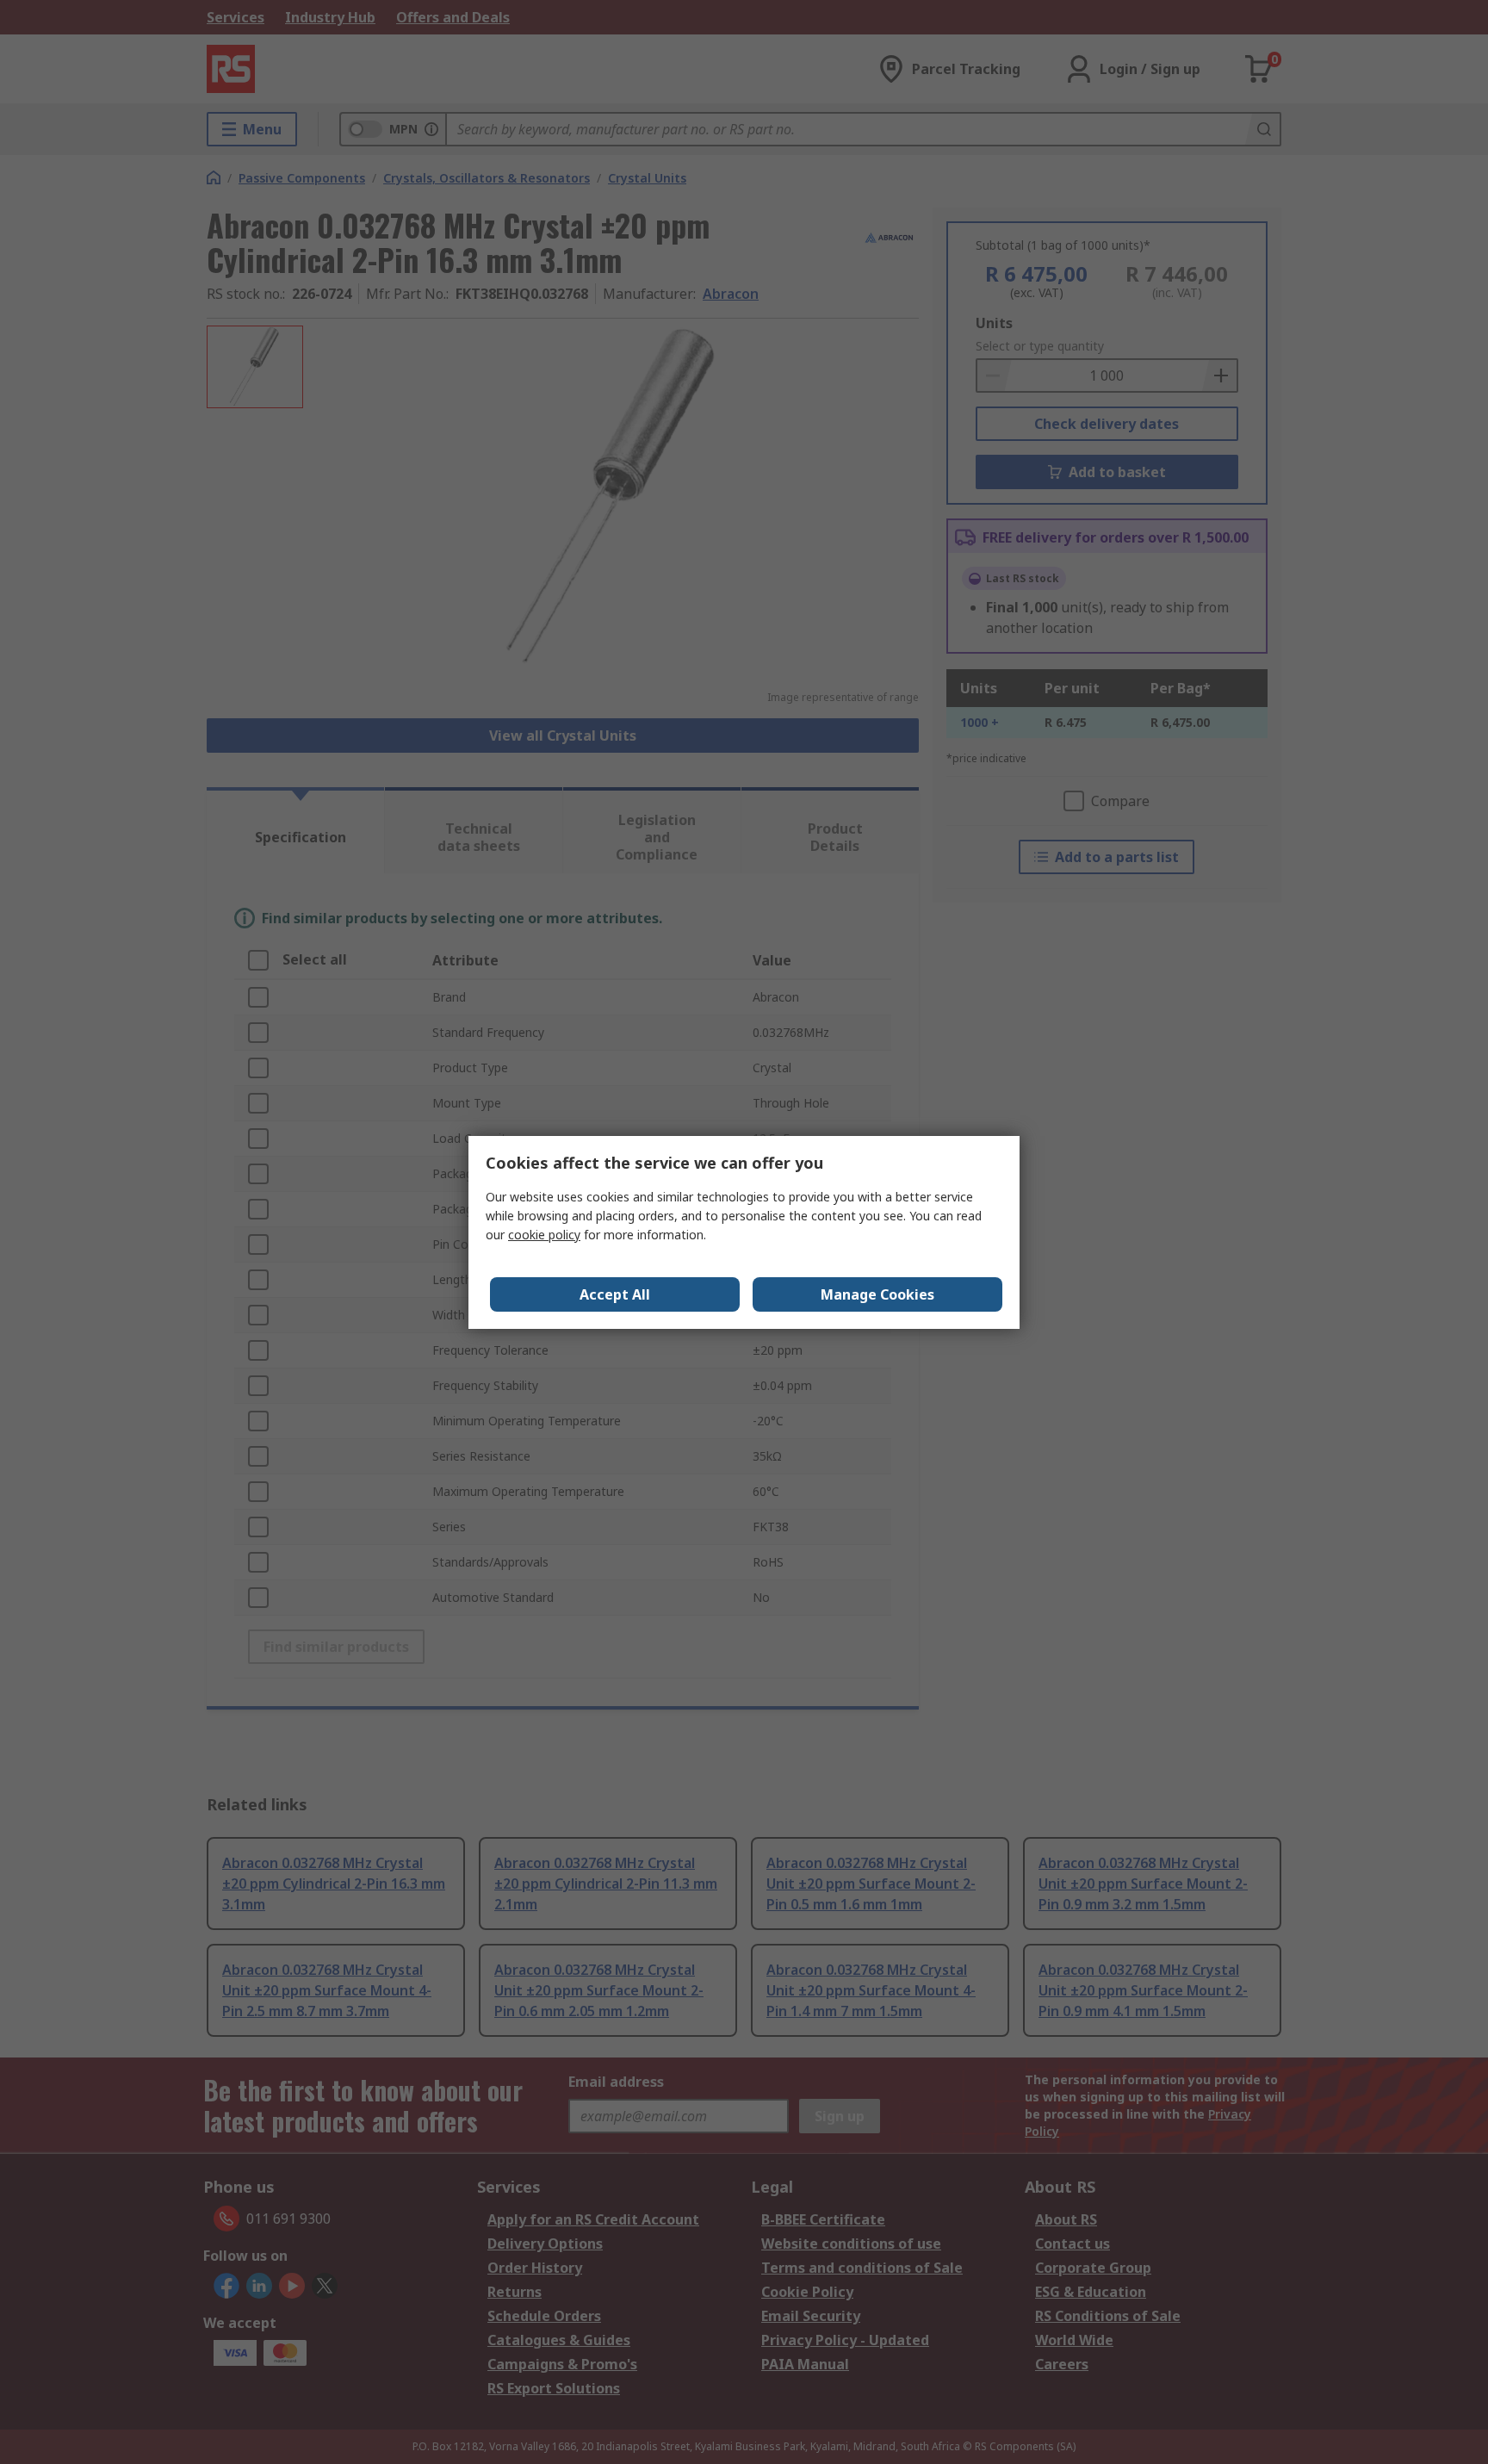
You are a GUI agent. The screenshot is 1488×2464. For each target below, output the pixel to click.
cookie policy (544, 1235)
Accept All (615, 1294)
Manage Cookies (877, 1294)
